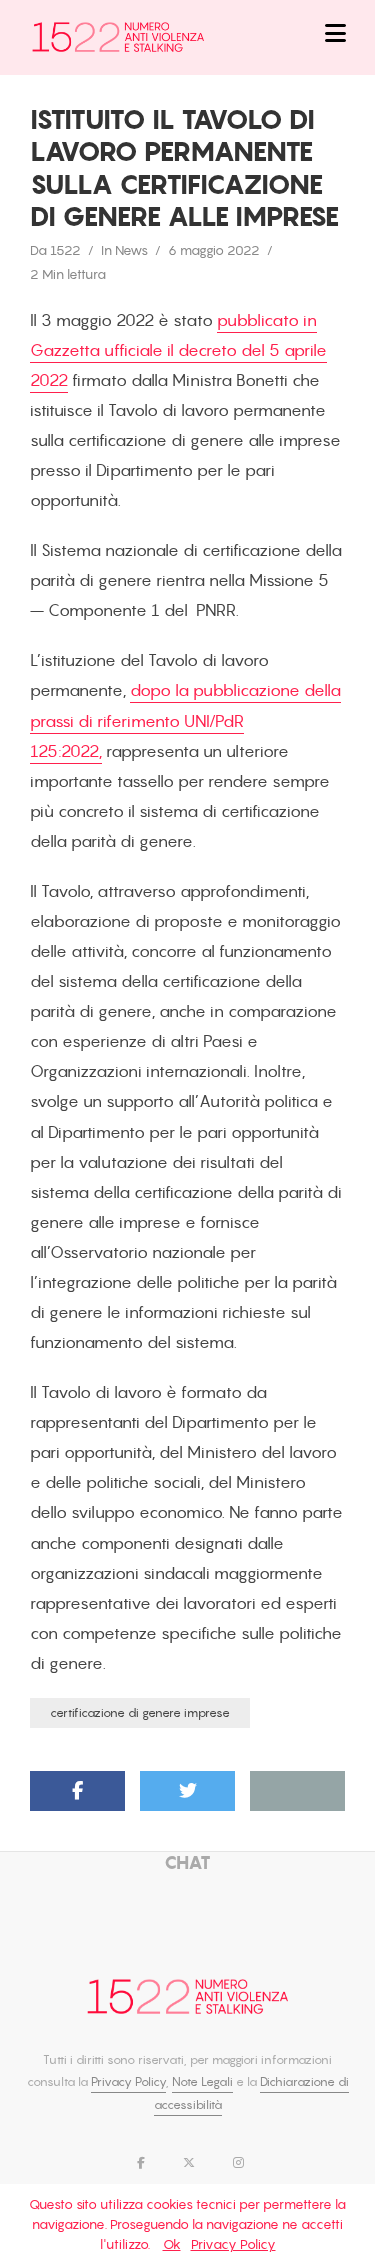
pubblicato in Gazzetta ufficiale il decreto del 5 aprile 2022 (178, 350)
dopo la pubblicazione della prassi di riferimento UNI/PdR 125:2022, (185, 720)
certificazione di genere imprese (140, 1712)
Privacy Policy (128, 2081)
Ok (172, 2244)
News (131, 250)
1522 (65, 250)
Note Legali (202, 2081)
